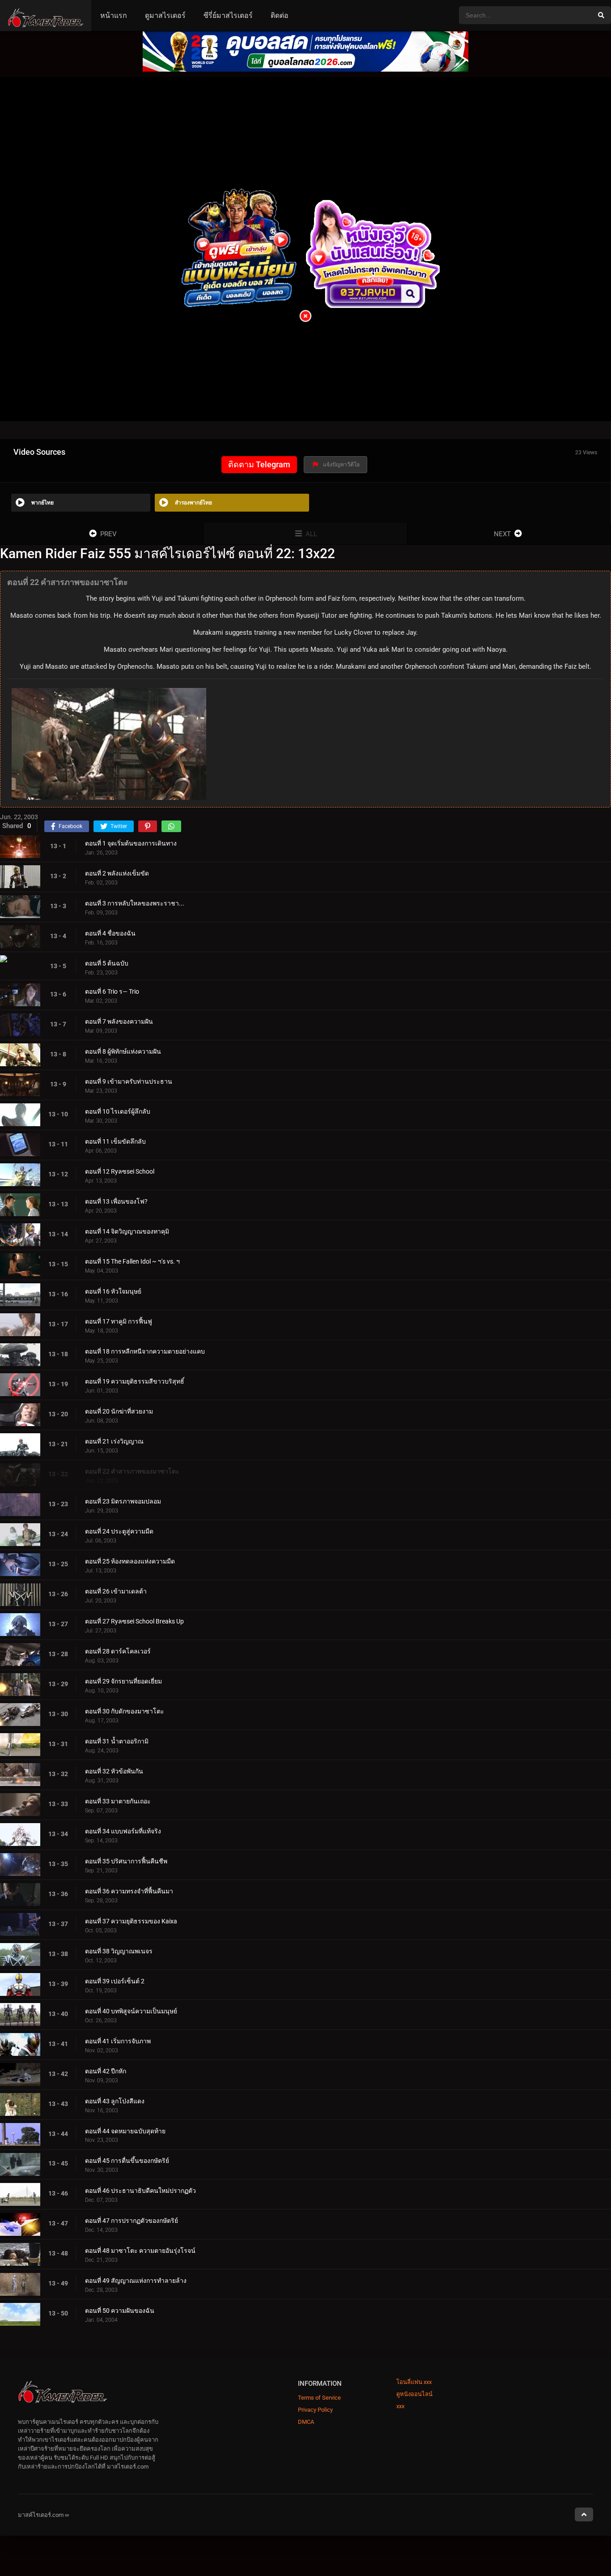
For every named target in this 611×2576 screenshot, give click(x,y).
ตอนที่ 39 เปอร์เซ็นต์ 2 (115, 1981)
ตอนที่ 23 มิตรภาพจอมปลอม (123, 1501)
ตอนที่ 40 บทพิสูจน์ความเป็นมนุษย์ (131, 2011)
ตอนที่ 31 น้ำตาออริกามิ (117, 1741)
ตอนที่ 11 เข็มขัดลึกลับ (115, 1141)
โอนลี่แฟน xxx (414, 2382)
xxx (400, 2406)
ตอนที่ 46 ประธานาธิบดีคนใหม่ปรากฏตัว (140, 2191)
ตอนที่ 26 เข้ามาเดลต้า (116, 1591)
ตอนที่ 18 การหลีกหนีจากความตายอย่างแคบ (145, 1351)
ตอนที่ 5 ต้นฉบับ (107, 963)
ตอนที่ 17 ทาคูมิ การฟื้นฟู (119, 1321)
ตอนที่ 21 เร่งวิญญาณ (114, 1441)
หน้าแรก (114, 15)
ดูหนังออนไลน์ (414, 2394)
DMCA (306, 2422)
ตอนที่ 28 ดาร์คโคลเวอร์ (118, 1651)
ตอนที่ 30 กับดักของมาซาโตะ (125, 1711)
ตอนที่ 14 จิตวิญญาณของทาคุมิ (127, 1231)
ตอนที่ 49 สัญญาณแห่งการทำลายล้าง (136, 2281)
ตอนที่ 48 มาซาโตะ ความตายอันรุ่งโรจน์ (140, 2251)
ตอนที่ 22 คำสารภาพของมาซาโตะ (132, 1471)
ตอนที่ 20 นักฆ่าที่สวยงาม (119, 1411)
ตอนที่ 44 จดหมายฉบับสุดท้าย (125, 2131)
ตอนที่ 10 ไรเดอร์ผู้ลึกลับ (118, 1111)
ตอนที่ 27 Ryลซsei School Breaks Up (134, 1621)
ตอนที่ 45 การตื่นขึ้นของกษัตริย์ (127, 2161)
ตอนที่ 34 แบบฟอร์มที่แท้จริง (123, 1831)
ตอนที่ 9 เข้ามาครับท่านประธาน (129, 1081)
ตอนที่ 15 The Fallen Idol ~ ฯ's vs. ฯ (132, 1261)
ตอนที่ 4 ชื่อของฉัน (110, 933)
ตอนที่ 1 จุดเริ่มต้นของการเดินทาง (131, 843)
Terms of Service (319, 2398)
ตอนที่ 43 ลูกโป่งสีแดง (115, 2101)
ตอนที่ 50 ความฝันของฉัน (120, 2311)
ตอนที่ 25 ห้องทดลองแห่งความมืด (130, 1561)
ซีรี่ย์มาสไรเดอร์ (228, 15)
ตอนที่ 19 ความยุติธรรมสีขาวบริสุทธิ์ (135, 1381)
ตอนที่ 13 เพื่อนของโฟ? (116, 1201)
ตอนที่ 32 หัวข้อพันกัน (114, 1771)
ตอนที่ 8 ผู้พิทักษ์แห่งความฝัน (123, 1051)
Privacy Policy (315, 2410)
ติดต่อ (280, 15)
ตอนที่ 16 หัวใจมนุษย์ (113, 1291)
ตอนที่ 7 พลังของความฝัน (119, 1021)
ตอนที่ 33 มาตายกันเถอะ (118, 1801)
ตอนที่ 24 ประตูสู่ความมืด (119, 1531)
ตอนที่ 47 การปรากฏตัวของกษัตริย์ (132, 2221)
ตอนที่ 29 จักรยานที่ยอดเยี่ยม (123, 1681)
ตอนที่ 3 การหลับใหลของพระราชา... (135, 903)
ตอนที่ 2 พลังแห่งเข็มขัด (117, 873)
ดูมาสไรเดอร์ (165, 15)
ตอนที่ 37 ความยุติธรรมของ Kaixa (131, 1921)
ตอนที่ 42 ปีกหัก (106, 2071)
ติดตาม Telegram (259, 464)
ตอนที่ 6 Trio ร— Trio (112, 991)
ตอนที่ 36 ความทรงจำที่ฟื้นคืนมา (129, 1891)
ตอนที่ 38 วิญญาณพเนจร (119, 1951)
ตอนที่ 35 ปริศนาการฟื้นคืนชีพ (126, 1861)
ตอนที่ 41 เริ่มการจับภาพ (118, 2041)
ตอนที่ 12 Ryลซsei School (120, 1171)
